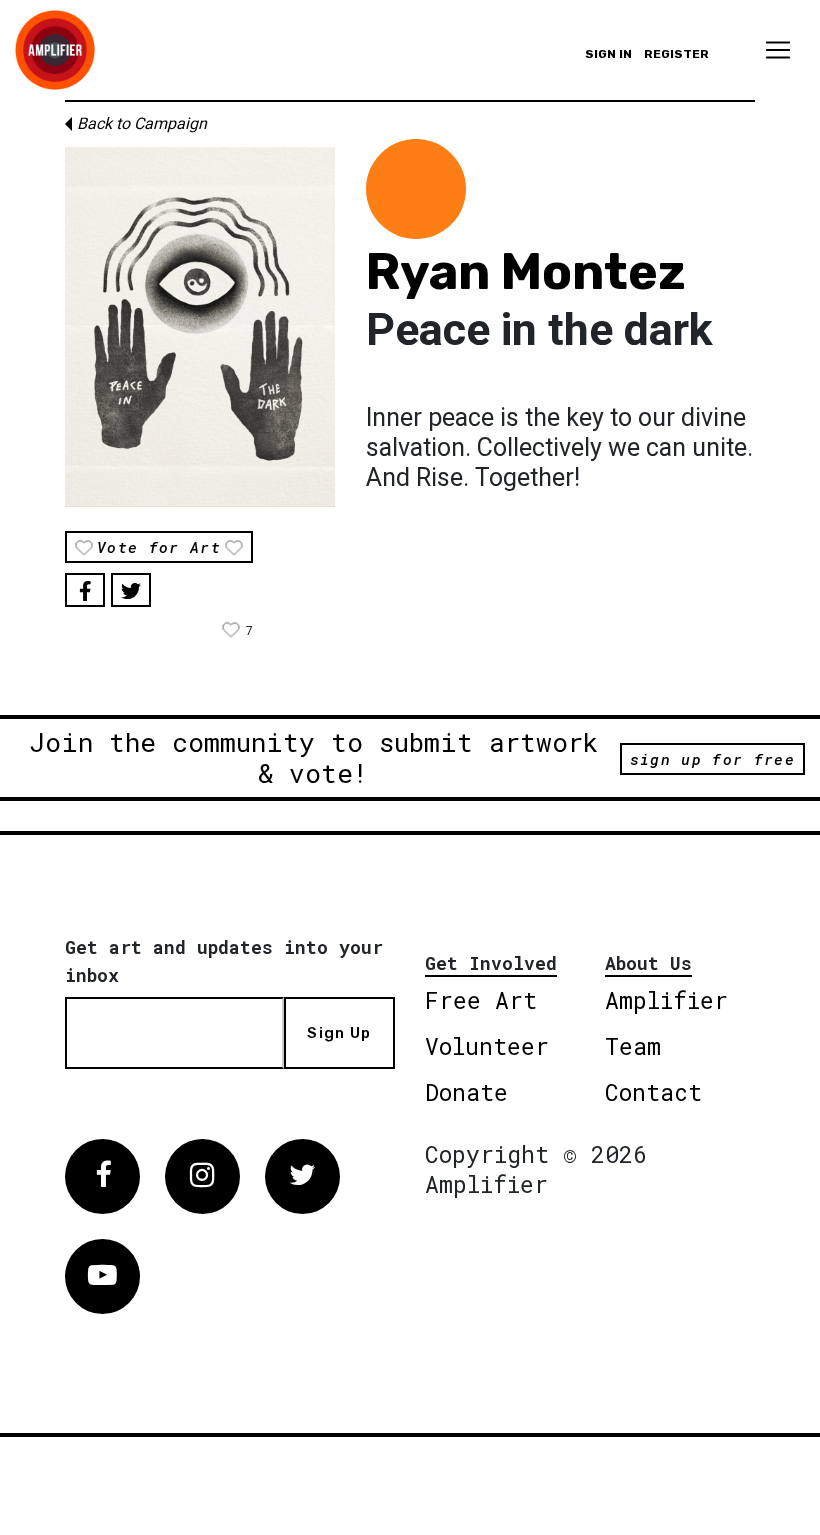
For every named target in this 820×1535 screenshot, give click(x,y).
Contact (653, 1092)
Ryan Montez (526, 272)
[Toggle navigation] (778, 50)
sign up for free (712, 759)
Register (676, 54)
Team (633, 1046)
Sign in (608, 54)
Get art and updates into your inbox (224, 961)
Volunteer (487, 1046)
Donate (466, 1092)
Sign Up (339, 1033)
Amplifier (666, 1000)
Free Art (481, 1000)
